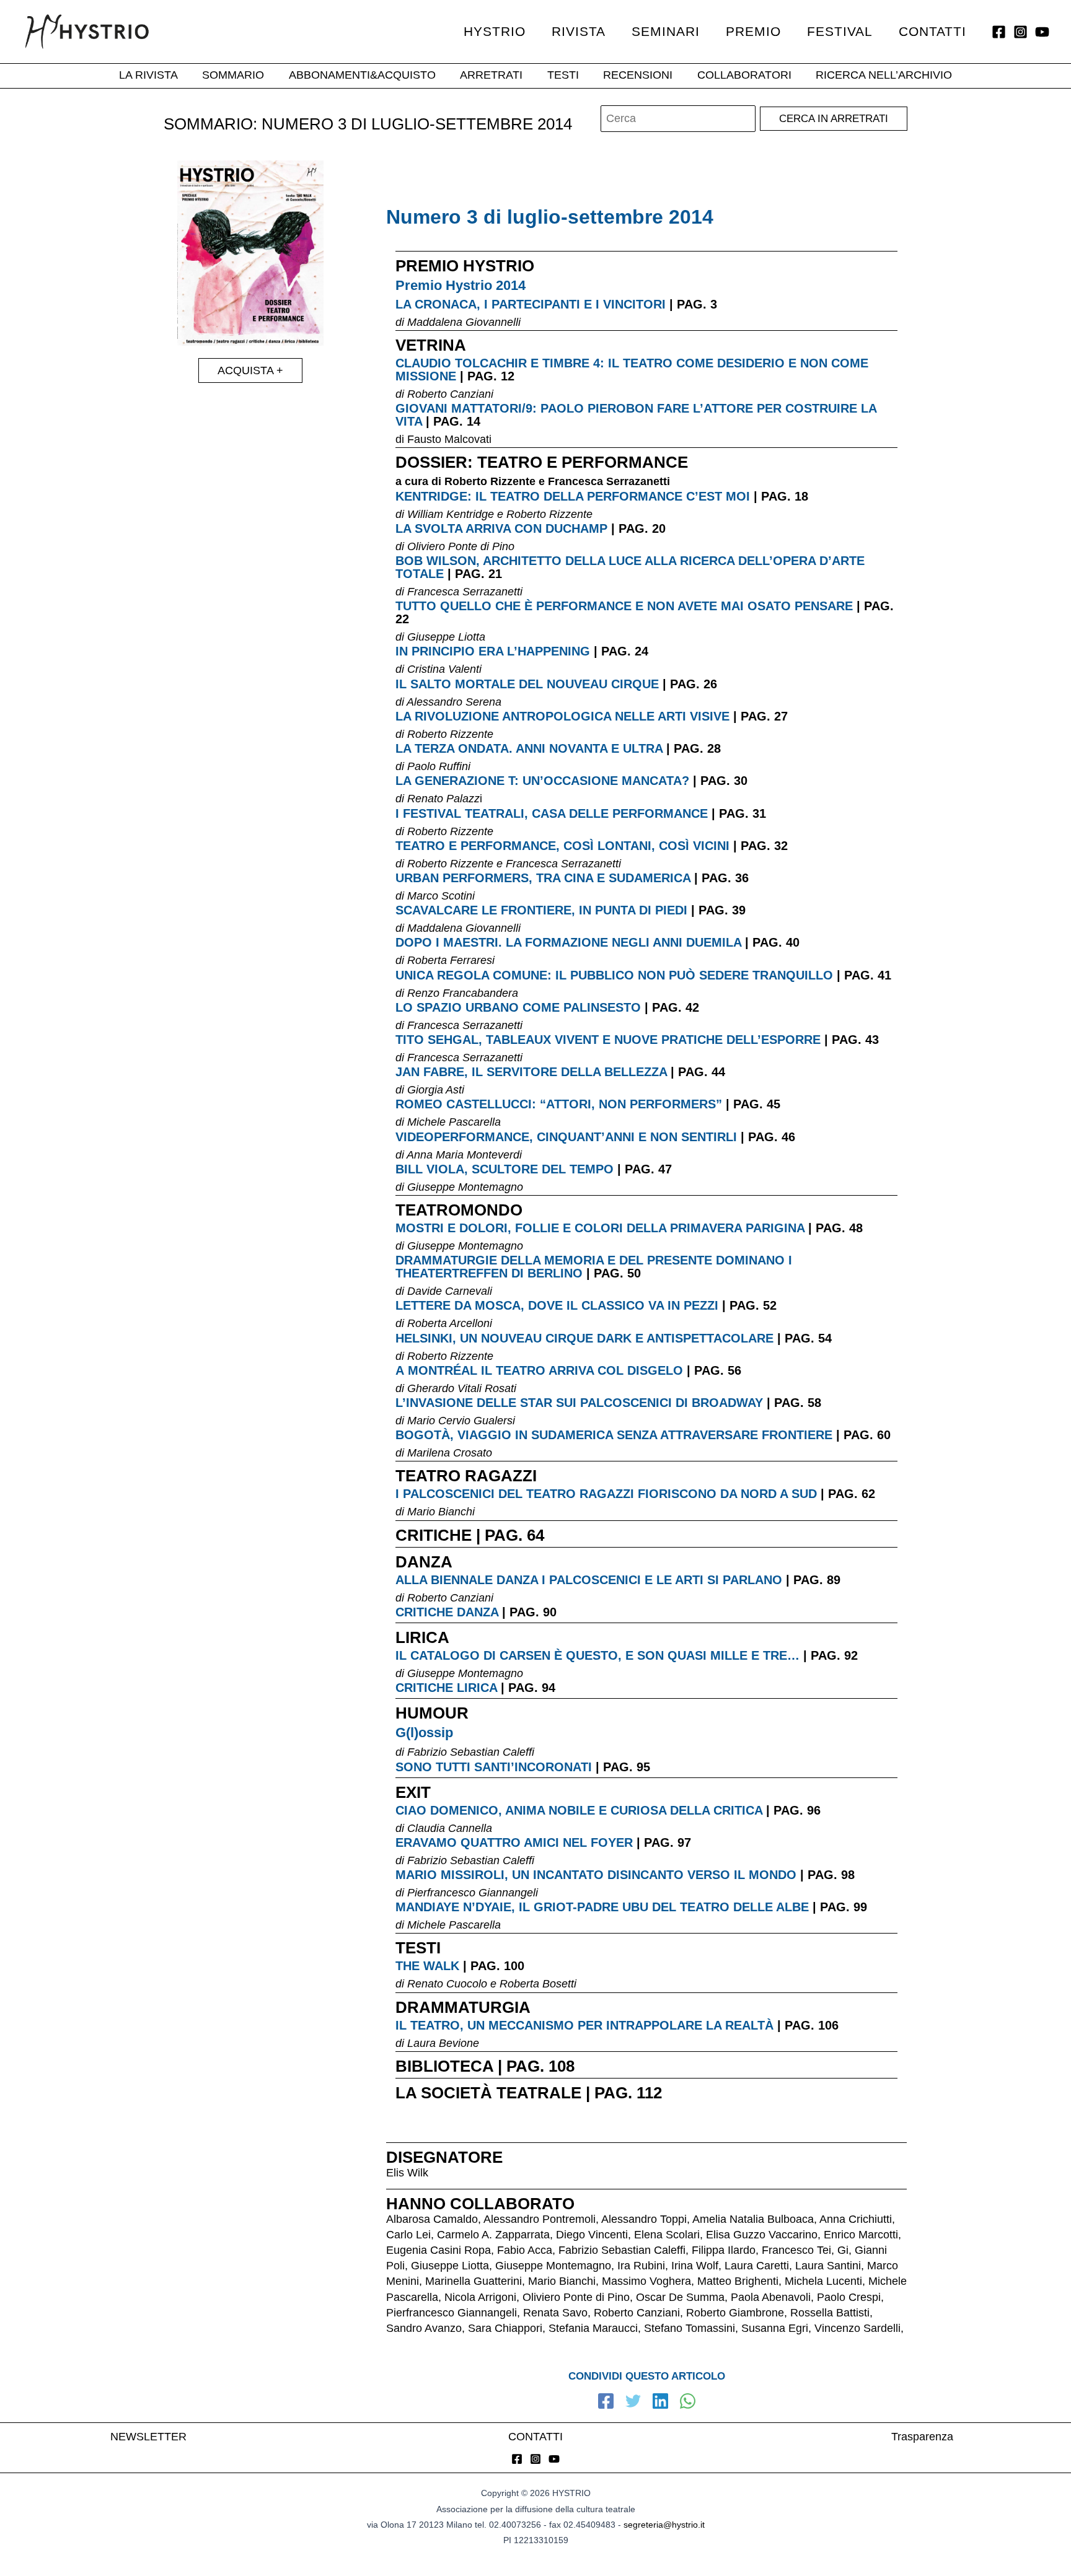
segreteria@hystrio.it (664, 2525)
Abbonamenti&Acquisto (362, 76)
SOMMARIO (233, 76)
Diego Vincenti (592, 2235)
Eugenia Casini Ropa (439, 2250)
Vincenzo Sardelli (857, 2328)
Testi (563, 76)
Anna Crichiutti (856, 2219)
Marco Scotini (441, 896)
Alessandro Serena (454, 702)
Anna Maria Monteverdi (464, 1155)
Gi (843, 2250)
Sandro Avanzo (424, 2328)
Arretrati (491, 76)
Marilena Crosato (450, 1453)
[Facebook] (999, 32)
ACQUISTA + (250, 370)
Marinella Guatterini (474, 2281)
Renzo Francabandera (463, 993)
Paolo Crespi (849, 2297)
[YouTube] (1042, 32)
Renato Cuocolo (447, 1984)
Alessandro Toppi (644, 2219)
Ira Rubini (641, 2266)
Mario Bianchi (441, 1512)
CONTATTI (535, 2437)
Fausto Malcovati (449, 439)
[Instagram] (1020, 32)
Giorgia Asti (436, 1090)
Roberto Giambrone (735, 2313)
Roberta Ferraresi (451, 960)
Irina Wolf (695, 2266)
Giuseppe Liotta (446, 637)
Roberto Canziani (450, 394)
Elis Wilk (407, 2173)
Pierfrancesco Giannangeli (473, 1893)
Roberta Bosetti (538, 1984)
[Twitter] (633, 2403)
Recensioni (638, 76)
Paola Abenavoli (771, 2297)
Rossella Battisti (830, 2313)
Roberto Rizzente (490, 481)
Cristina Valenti (444, 669)
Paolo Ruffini (439, 766)
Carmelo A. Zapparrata (493, 2235)
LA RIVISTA (148, 76)
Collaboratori (744, 76)
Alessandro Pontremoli (540, 2219)
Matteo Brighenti (738, 2281)
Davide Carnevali (450, 1291)
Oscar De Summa (680, 2297)
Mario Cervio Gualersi (461, 1421)
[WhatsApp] (688, 2403)
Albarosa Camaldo (432, 2219)
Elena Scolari (667, 2235)
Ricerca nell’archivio (884, 76)
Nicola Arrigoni (480, 2297)
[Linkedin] (660, 2403)
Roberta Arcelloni (450, 1323)
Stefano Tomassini (690, 2328)
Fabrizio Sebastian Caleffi (471, 1752)
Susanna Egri (775, 2328)
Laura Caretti (757, 2266)
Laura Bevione (443, 2043)
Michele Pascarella (454, 1122)
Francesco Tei (796, 2250)
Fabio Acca (525, 2250)
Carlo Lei (408, 2235)
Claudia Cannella (450, 1828)
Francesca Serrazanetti (609, 481)
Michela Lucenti (823, 2281)
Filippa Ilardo (724, 2250)
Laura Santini (828, 2266)
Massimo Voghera (646, 2281)
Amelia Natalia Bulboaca (753, 2219)
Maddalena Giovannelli (464, 322)
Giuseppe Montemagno (465, 1187)
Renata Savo (555, 2313)
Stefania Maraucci (593, 2328)
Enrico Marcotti (861, 2235)
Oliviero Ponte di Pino (461, 546)
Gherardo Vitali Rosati (462, 1388)
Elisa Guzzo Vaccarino (762, 2235)
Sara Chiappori (505, 2328)
